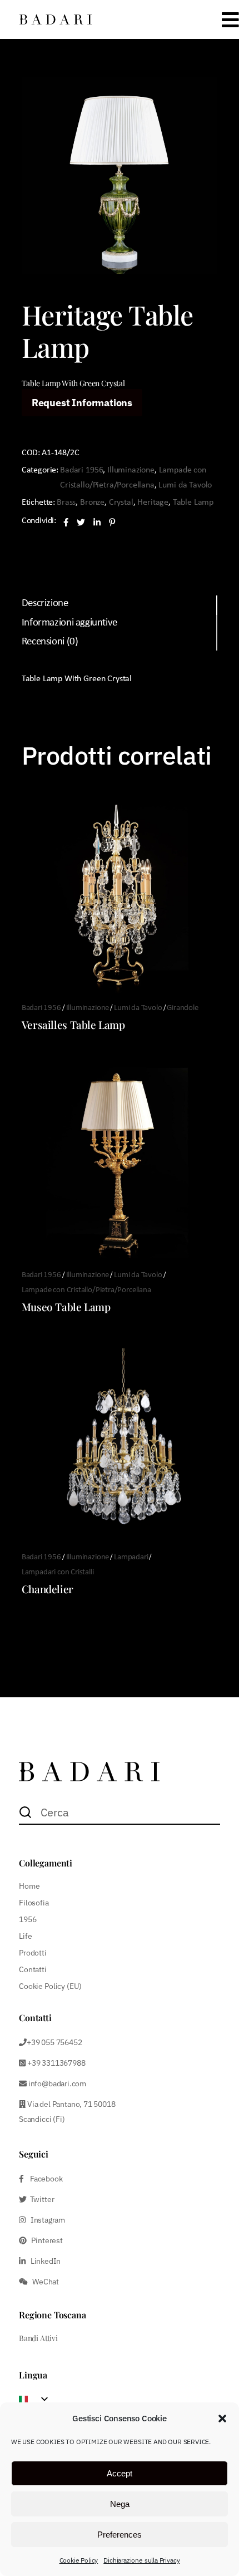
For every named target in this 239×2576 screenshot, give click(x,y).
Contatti (33, 1969)
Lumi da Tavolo (185, 485)
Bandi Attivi (38, 2338)
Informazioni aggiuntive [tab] (69, 623)
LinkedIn (43, 2261)
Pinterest (45, 2240)
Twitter (40, 2199)
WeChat (43, 2282)
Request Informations (82, 403)
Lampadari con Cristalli (58, 1572)
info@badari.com (57, 2084)
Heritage (153, 503)
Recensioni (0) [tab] (50, 642)
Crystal (121, 503)
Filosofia (34, 1903)
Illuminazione (131, 470)
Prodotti (33, 1953)
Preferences (120, 2535)
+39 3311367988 (55, 2063)
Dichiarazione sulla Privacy (141, 2560)
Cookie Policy (79, 2560)
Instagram (45, 2220)
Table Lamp (193, 503)
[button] (222, 2419)
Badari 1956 (81, 470)
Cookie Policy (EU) (50, 1986)
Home (29, 1886)
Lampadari (131, 1557)
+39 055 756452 (54, 2042)
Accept (120, 2473)
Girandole (182, 1008)
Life (25, 1936)
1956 (28, 1919)
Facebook (43, 2179)
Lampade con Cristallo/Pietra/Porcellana (86, 1290)
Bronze (92, 503)
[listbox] (37, 2399)
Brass (66, 503)
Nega (120, 2504)
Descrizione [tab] (45, 604)
